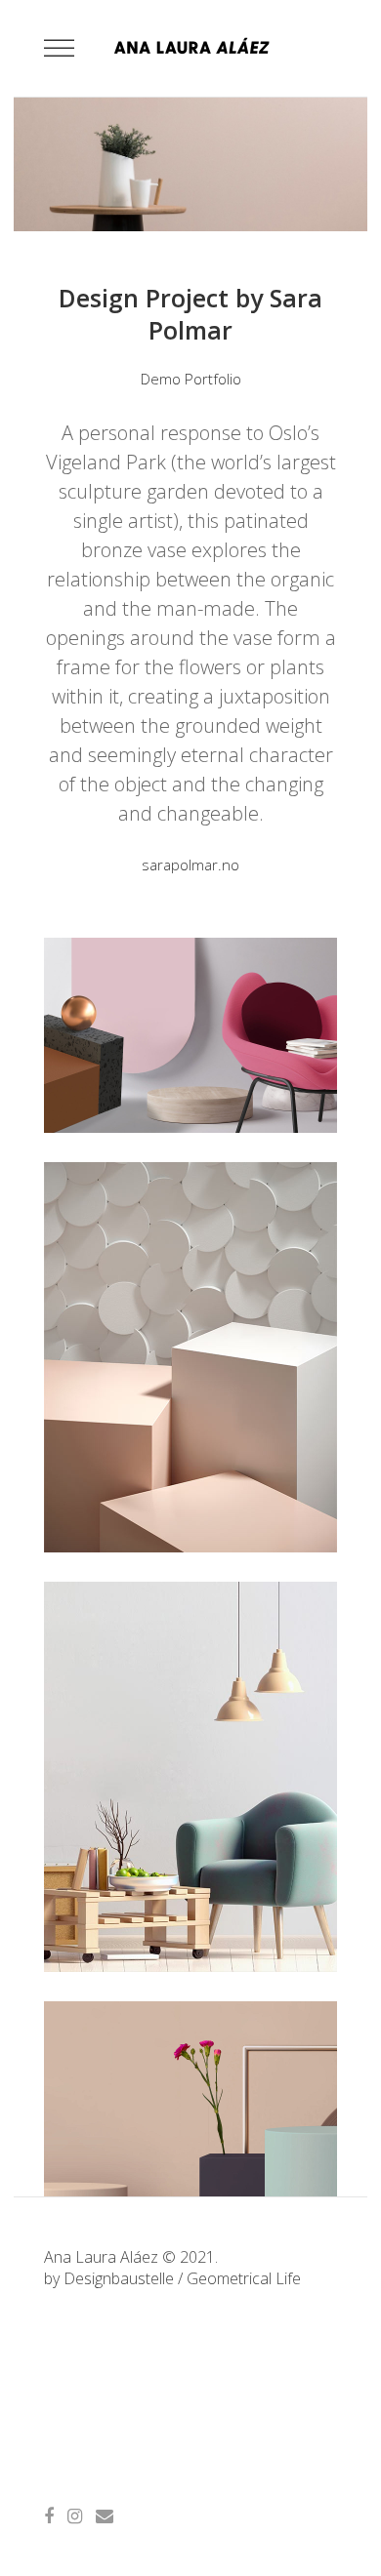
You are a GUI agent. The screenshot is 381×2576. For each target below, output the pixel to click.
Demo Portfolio (191, 379)
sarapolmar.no (190, 865)
